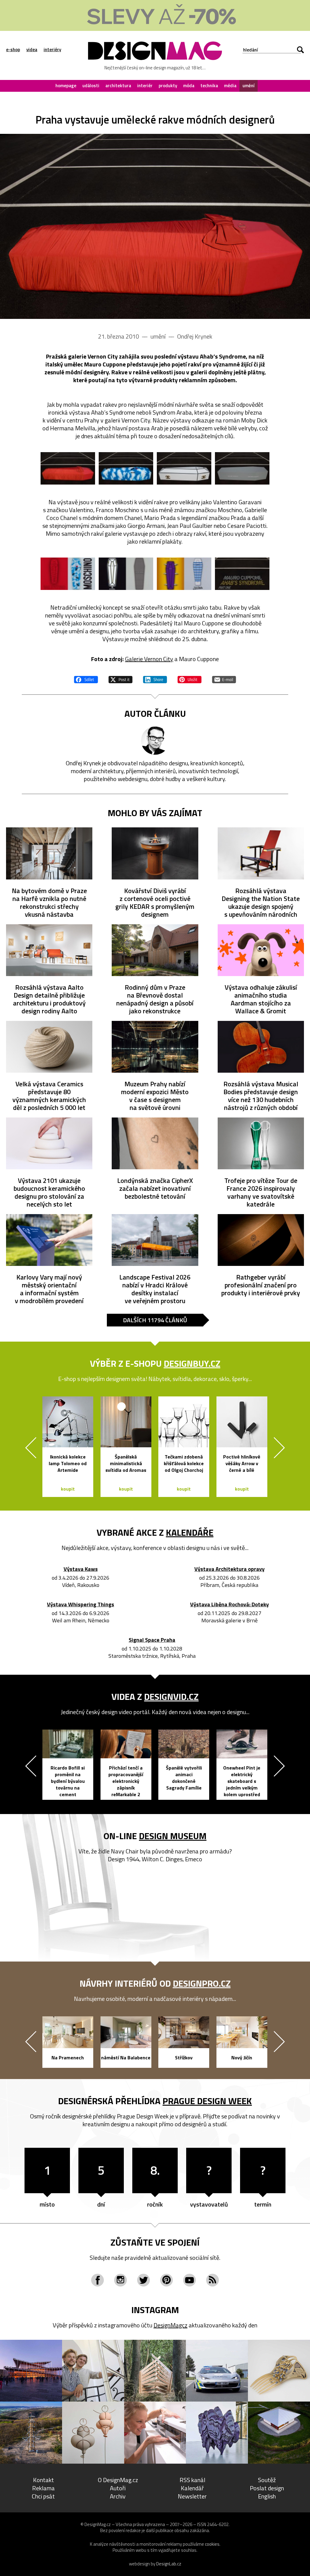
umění (249, 86)
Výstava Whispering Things (81, 1605)
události (91, 86)
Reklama (43, 2488)
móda (189, 86)
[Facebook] (97, 2280)
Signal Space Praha (152, 1640)
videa (32, 50)
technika (209, 86)
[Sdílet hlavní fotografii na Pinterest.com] (190, 679)
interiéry (52, 50)
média (230, 86)
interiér (145, 86)
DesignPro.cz (202, 1983)
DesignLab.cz (169, 2564)
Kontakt (43, 2480)
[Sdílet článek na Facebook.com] (86, 679)
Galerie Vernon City (149, 659)
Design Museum (173, 1836)
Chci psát (43, 2496)
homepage (66, 86)
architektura (118, 86)
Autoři (118, 2488)
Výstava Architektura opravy (229, 1569)
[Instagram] (120, 2280)
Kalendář (192, 2488)
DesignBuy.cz (192, 1363)
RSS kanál (192, 2480)
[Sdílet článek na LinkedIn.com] (155, 679)
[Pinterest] (167, 2280)
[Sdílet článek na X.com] (120, 679)
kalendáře (190, 1532)
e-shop (13, 50)
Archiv (118, 2496)
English (267, 2496)
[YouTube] (190, 2280)
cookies (212, 2544)
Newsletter (192, 2496)
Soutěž (267, 2480)
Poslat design (267, 2488)
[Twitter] (143, 2280)
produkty (168, 86)
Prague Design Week (207, 2101)
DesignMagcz (170, 2325)
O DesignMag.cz (118, 2480)
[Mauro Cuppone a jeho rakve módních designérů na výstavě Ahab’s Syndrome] (155, 226)
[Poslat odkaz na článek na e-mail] (224, 679)
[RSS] (213, 2280)
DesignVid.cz (171, 1697)
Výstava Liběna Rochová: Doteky (229, 1605)
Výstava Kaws (81, 1569)
